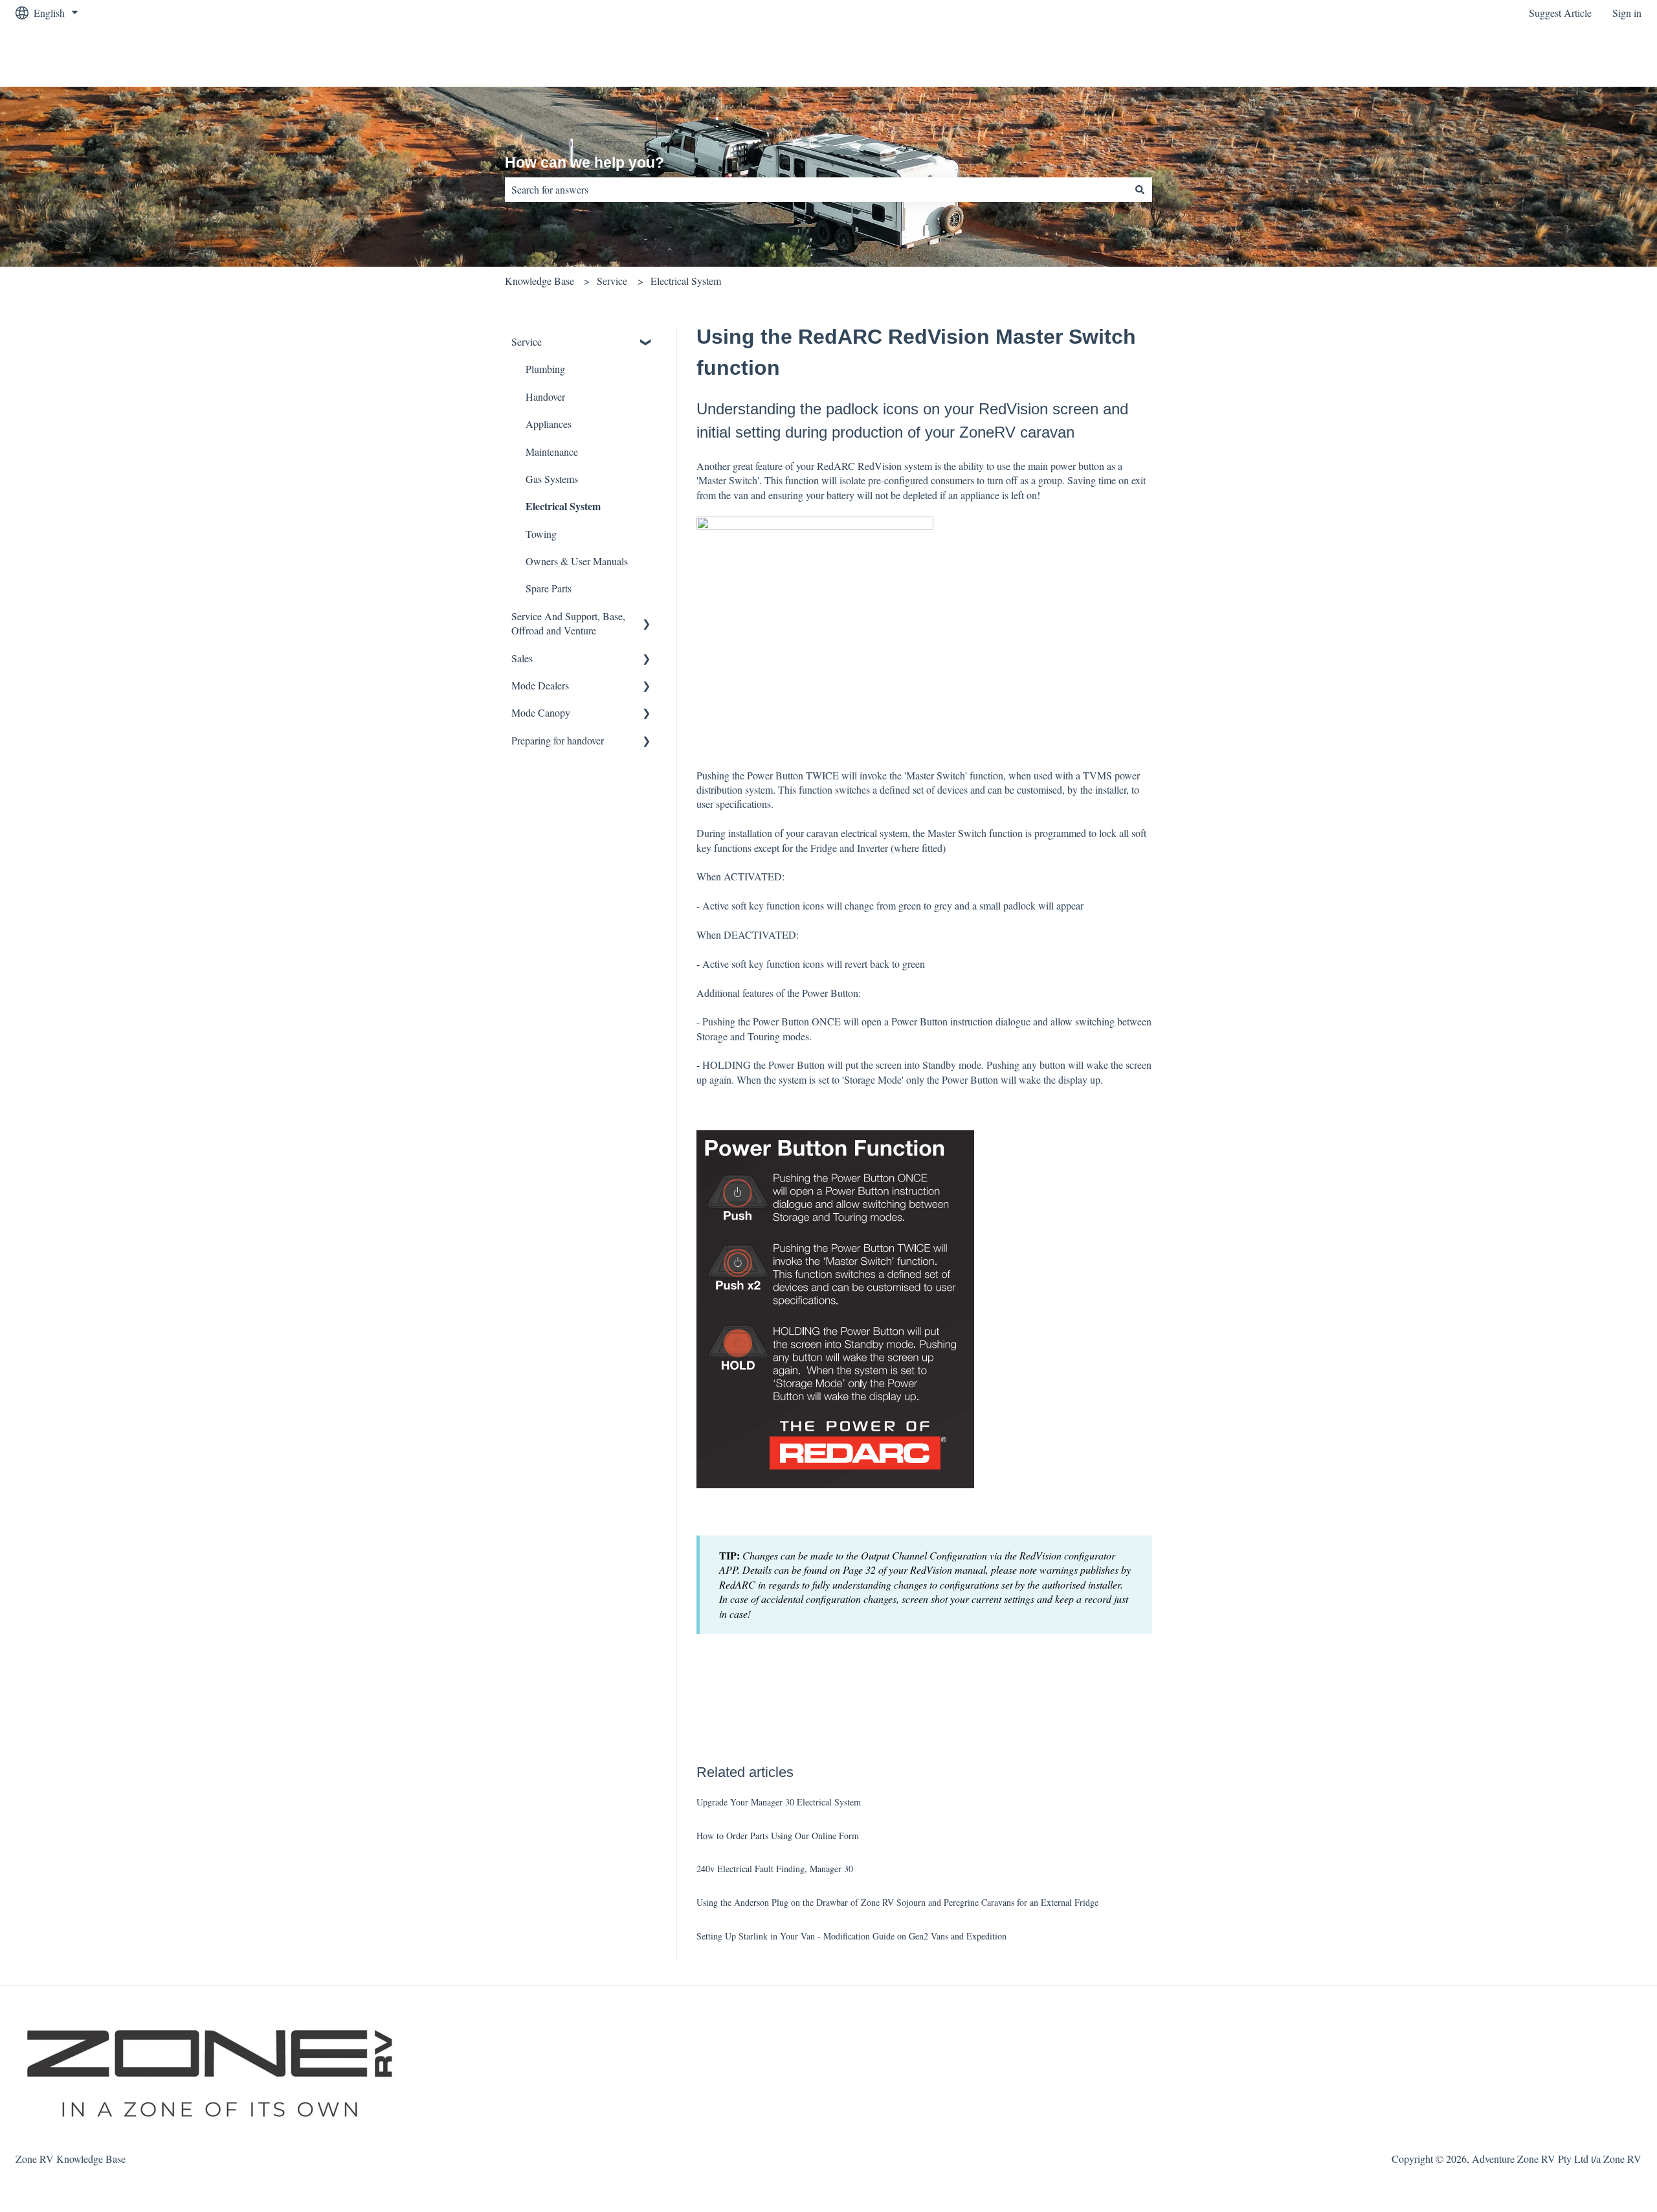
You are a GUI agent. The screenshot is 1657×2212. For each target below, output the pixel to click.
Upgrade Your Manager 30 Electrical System (779, 1802)
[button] (647, 343)
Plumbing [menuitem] (545, 369)
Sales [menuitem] (522, 658)
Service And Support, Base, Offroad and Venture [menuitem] (568, 623)
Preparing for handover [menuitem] (558, 740)
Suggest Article (1560, 13)
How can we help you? (584, 162)
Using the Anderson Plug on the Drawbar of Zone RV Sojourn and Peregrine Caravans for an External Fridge (897, 1902)
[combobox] (816, 190)
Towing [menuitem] (541, 534)
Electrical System (686, 281)
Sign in (1627, 13)
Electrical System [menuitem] (563, 506)
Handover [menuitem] (545, 397)
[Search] (1140, 190)
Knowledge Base (539, 281)
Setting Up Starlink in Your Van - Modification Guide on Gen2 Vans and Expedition (851, 1936)
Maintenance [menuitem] (552, 452)
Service (612, 281)
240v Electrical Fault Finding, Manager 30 (775, 1869)
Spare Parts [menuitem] (549, 588)
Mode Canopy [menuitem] (541, 712)
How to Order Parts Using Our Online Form (778, 1836)
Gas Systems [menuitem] (552, 479)
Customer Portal (1596, 56)
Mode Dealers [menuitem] (540, 685)
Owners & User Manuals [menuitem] (577, 561)
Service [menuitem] (527, 341)
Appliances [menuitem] (549, 424)
